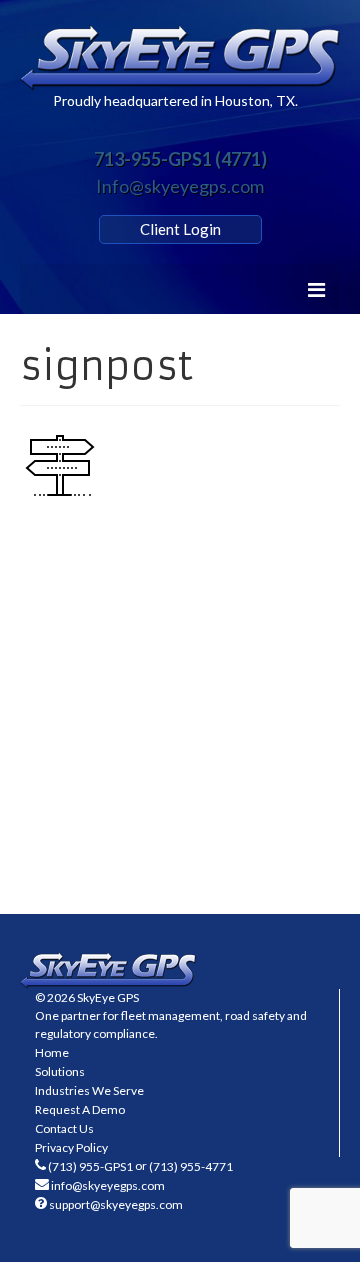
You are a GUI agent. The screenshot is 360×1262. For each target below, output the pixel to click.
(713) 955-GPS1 (90, 1166)
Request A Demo (80, 1109)
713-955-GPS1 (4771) (180, 159)
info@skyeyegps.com (108, 1185)
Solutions (60, 1071)
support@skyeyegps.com (116, 1204)
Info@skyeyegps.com (180, 186)
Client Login (180, 229)
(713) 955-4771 (191, 1166)
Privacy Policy (71, 1147)
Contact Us (64, 1128)
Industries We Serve (89, 1090)
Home (52, 1052)
